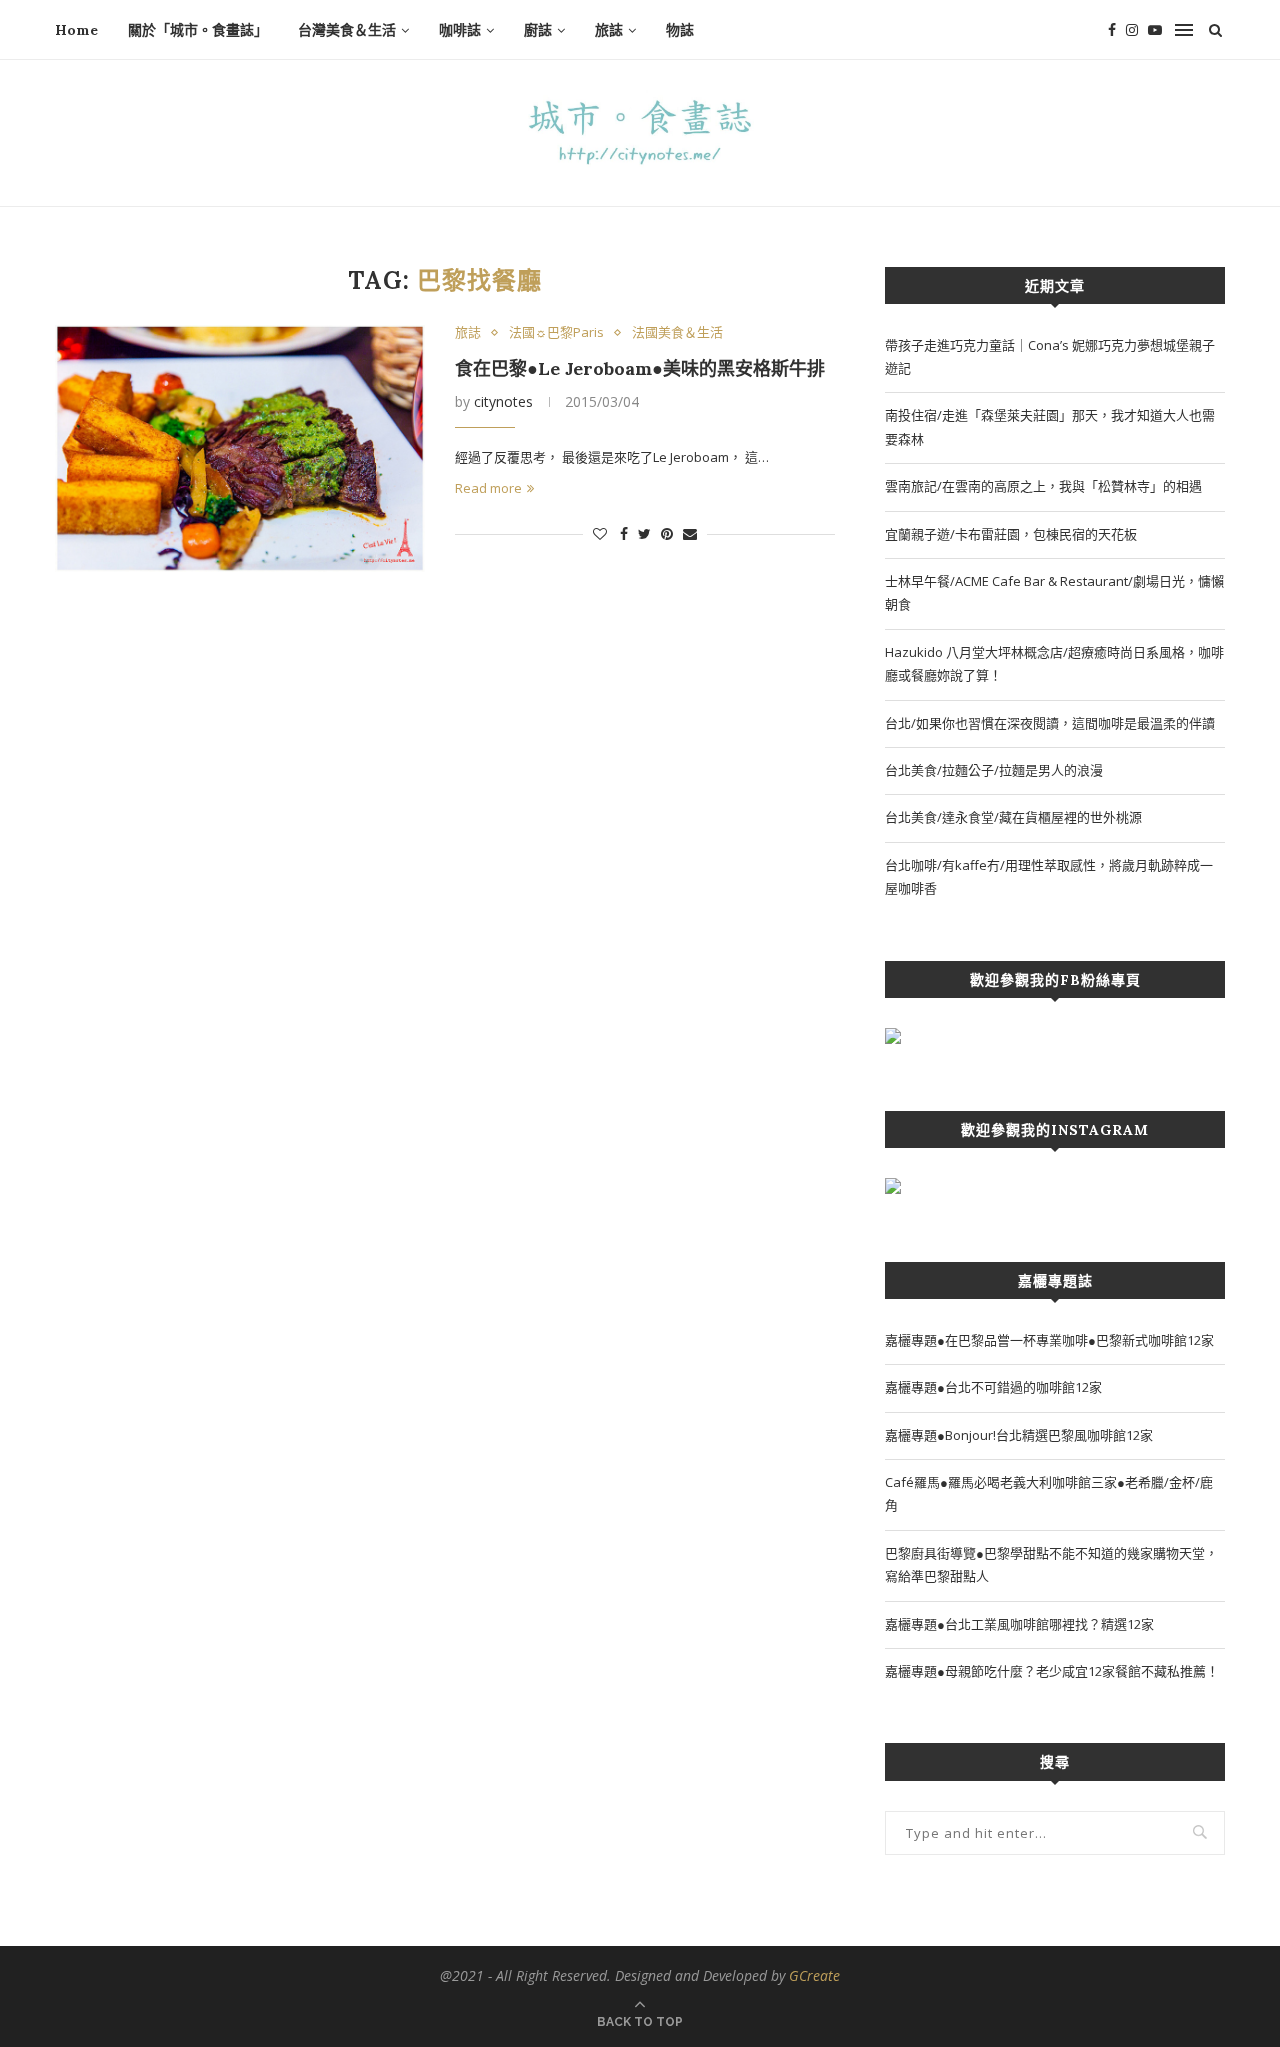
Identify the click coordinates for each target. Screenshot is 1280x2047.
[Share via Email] (690, 533)
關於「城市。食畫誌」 (198, 30)
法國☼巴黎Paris (556, 333)
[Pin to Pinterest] (667, 533)
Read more (488, 488)
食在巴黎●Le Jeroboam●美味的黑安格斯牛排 (640, 368)
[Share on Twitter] (644, 533)
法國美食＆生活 (677, 333)
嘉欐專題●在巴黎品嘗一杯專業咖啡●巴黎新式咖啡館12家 (1049, 1340)
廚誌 (538, 30)
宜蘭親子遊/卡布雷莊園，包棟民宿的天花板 (1011, 534)
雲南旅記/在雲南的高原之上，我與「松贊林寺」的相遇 (1043, 486)
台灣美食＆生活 (347, 30)
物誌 (680, 30)
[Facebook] (1112, 30)
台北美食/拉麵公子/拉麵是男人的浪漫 (994, 770)
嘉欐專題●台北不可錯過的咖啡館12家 (993, 1387)
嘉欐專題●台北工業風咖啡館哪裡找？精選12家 (1019, 1624)
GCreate (814, 1975)
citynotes (503, 401)
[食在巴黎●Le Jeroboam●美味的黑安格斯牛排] (240, 448)
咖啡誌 (460, 30)
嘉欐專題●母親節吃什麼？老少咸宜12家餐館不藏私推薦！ (1052, 1671)
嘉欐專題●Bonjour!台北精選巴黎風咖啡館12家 (1019, 1435)
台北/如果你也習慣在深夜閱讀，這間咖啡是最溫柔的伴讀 (1050, 723)
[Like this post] (600, 533)
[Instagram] (1132, 30)
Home (76, 30)
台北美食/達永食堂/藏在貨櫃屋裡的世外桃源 (1013, 817)
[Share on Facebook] (624, 533)
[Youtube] (1155, 30)
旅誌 (609, 30)
